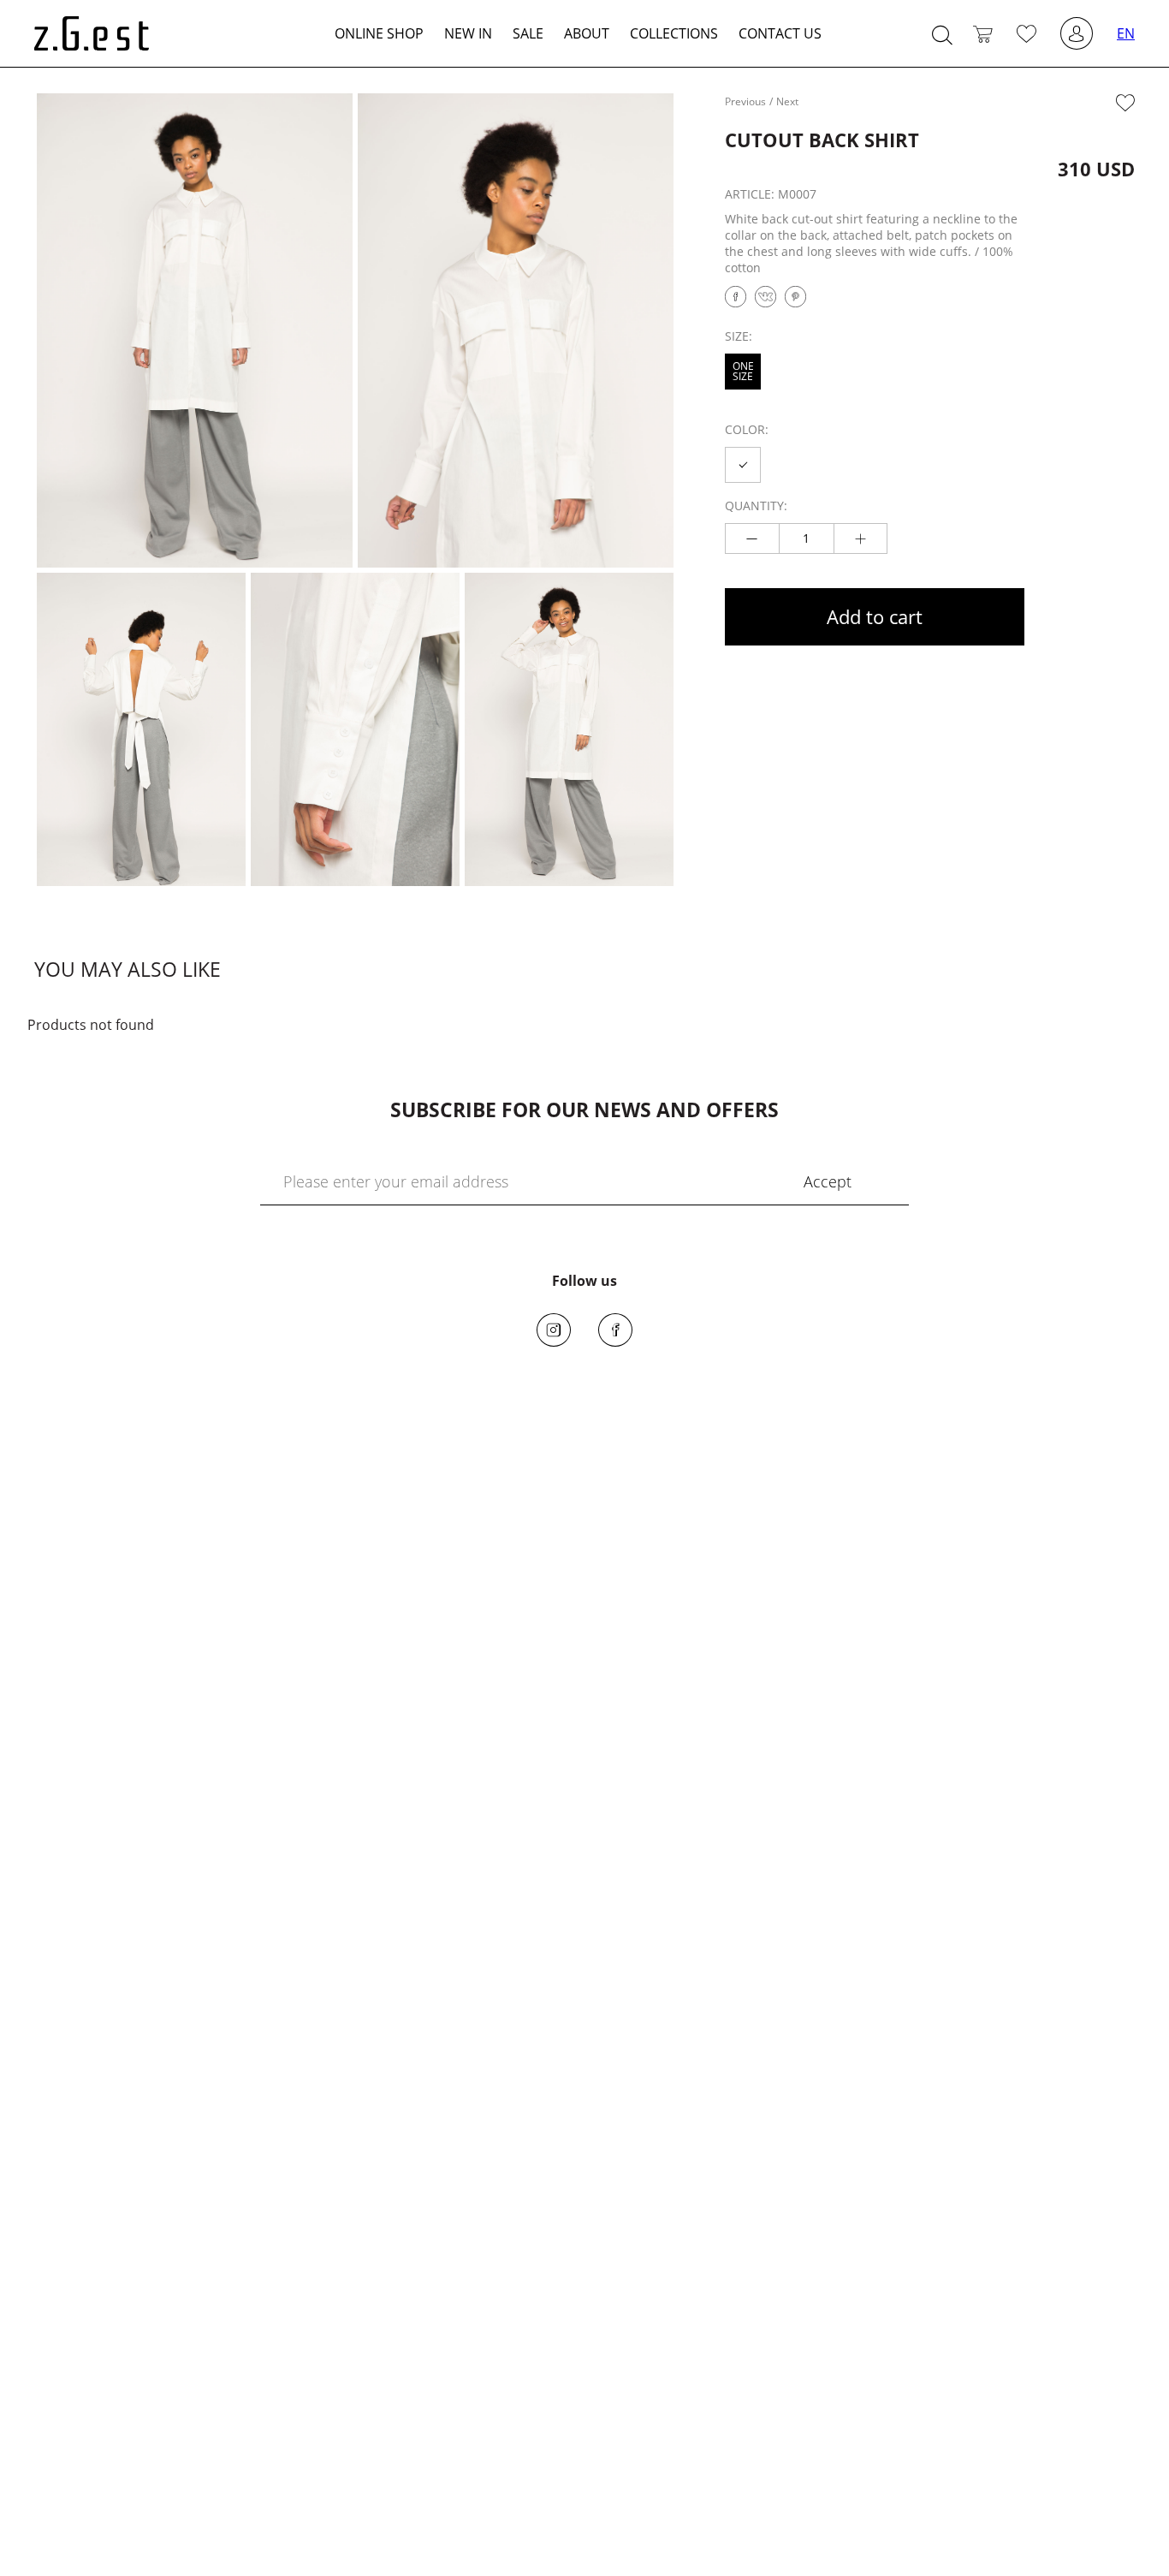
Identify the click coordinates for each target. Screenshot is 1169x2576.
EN (1126, 33)
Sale (528, 33)
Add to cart (875, 616)
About (587, 33)
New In (468, 33)
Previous (745, 101)
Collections (674, 33)
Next (787, 101)
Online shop (379, 33)
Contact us (780, 33)
